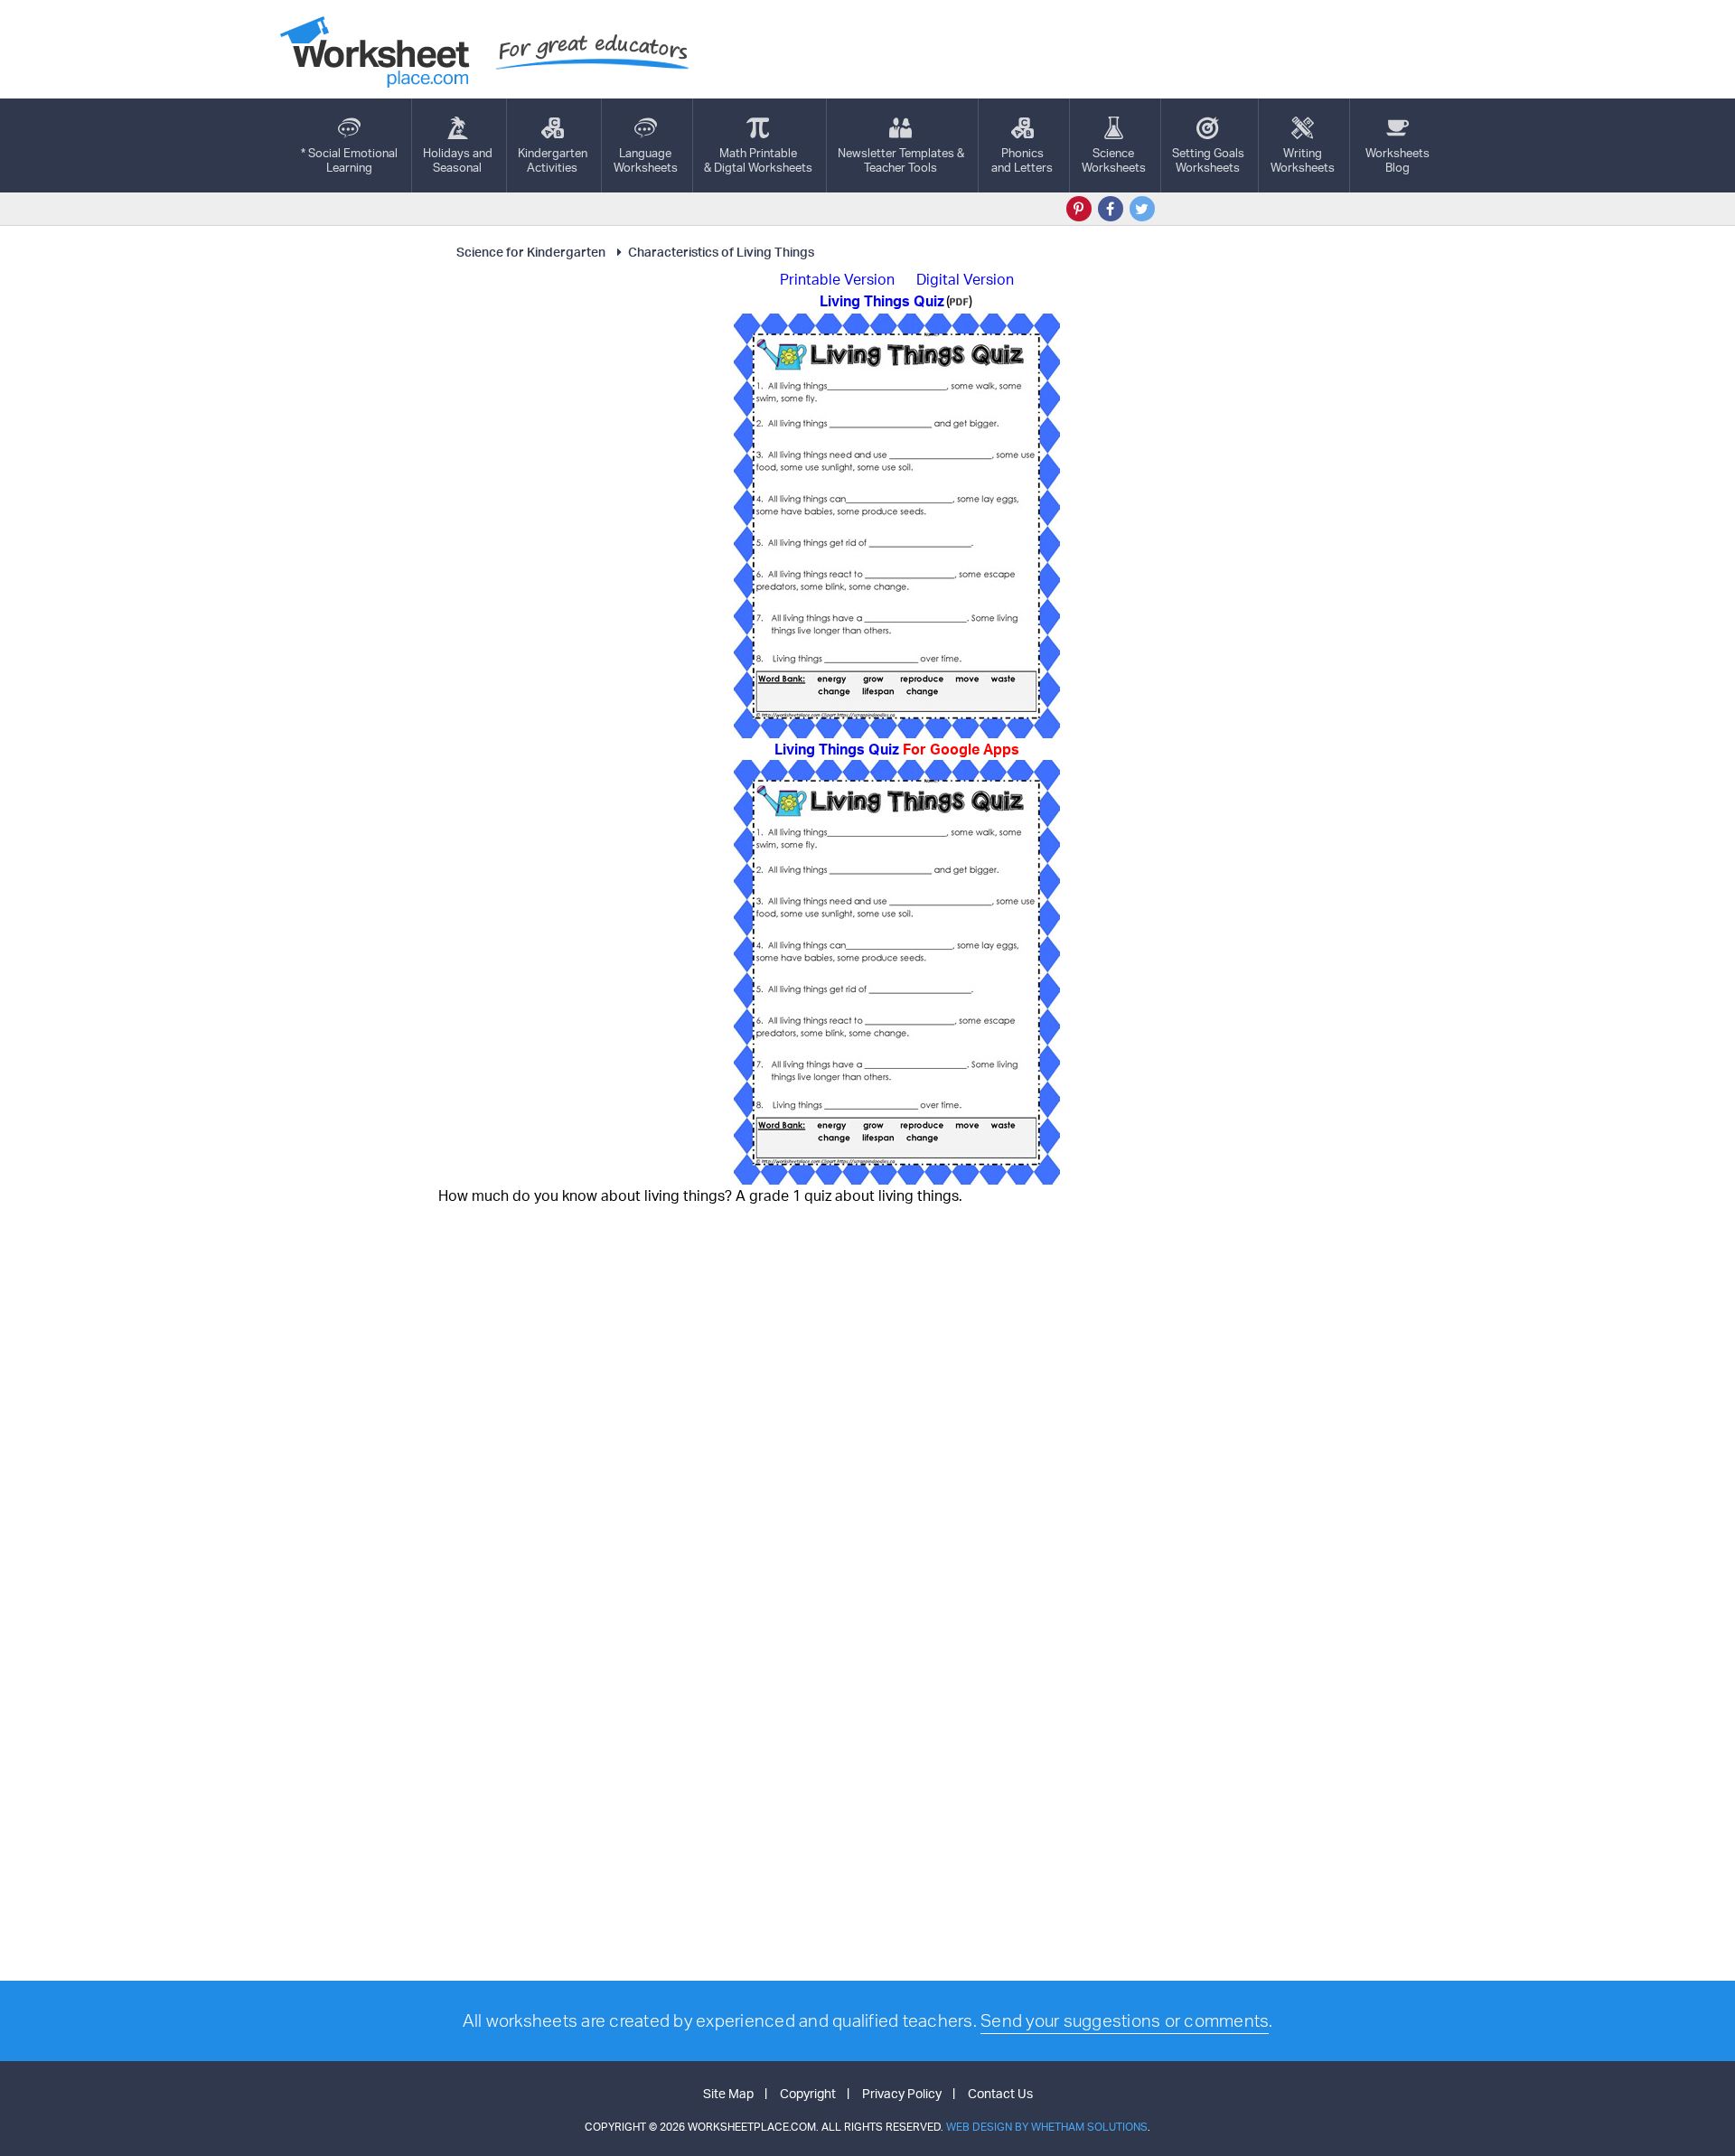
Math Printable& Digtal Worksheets (758, 160)
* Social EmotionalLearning (349, 160)
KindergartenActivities (553, 160)
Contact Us (1000, 2093)
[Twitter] (1142, 209)
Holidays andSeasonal (458, 160)
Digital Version (965, 279)
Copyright (808, 2093)
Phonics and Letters (1022, 160)
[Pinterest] (1079, 209)
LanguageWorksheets (646, 160)
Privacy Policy (902, 2093)
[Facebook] (1111, 209)
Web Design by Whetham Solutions (1047, 2127)
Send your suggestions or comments (1125, 2020)
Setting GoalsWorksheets (1208, 160)
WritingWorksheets (1303, 160)
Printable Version (837, 279)
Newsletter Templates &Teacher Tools (901, 160)
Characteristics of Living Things (721, 252)
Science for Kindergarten (531, 252)
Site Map (728, 2093)
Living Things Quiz (897, 749)
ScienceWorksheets (1114, 160)
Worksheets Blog (1397, 160)
